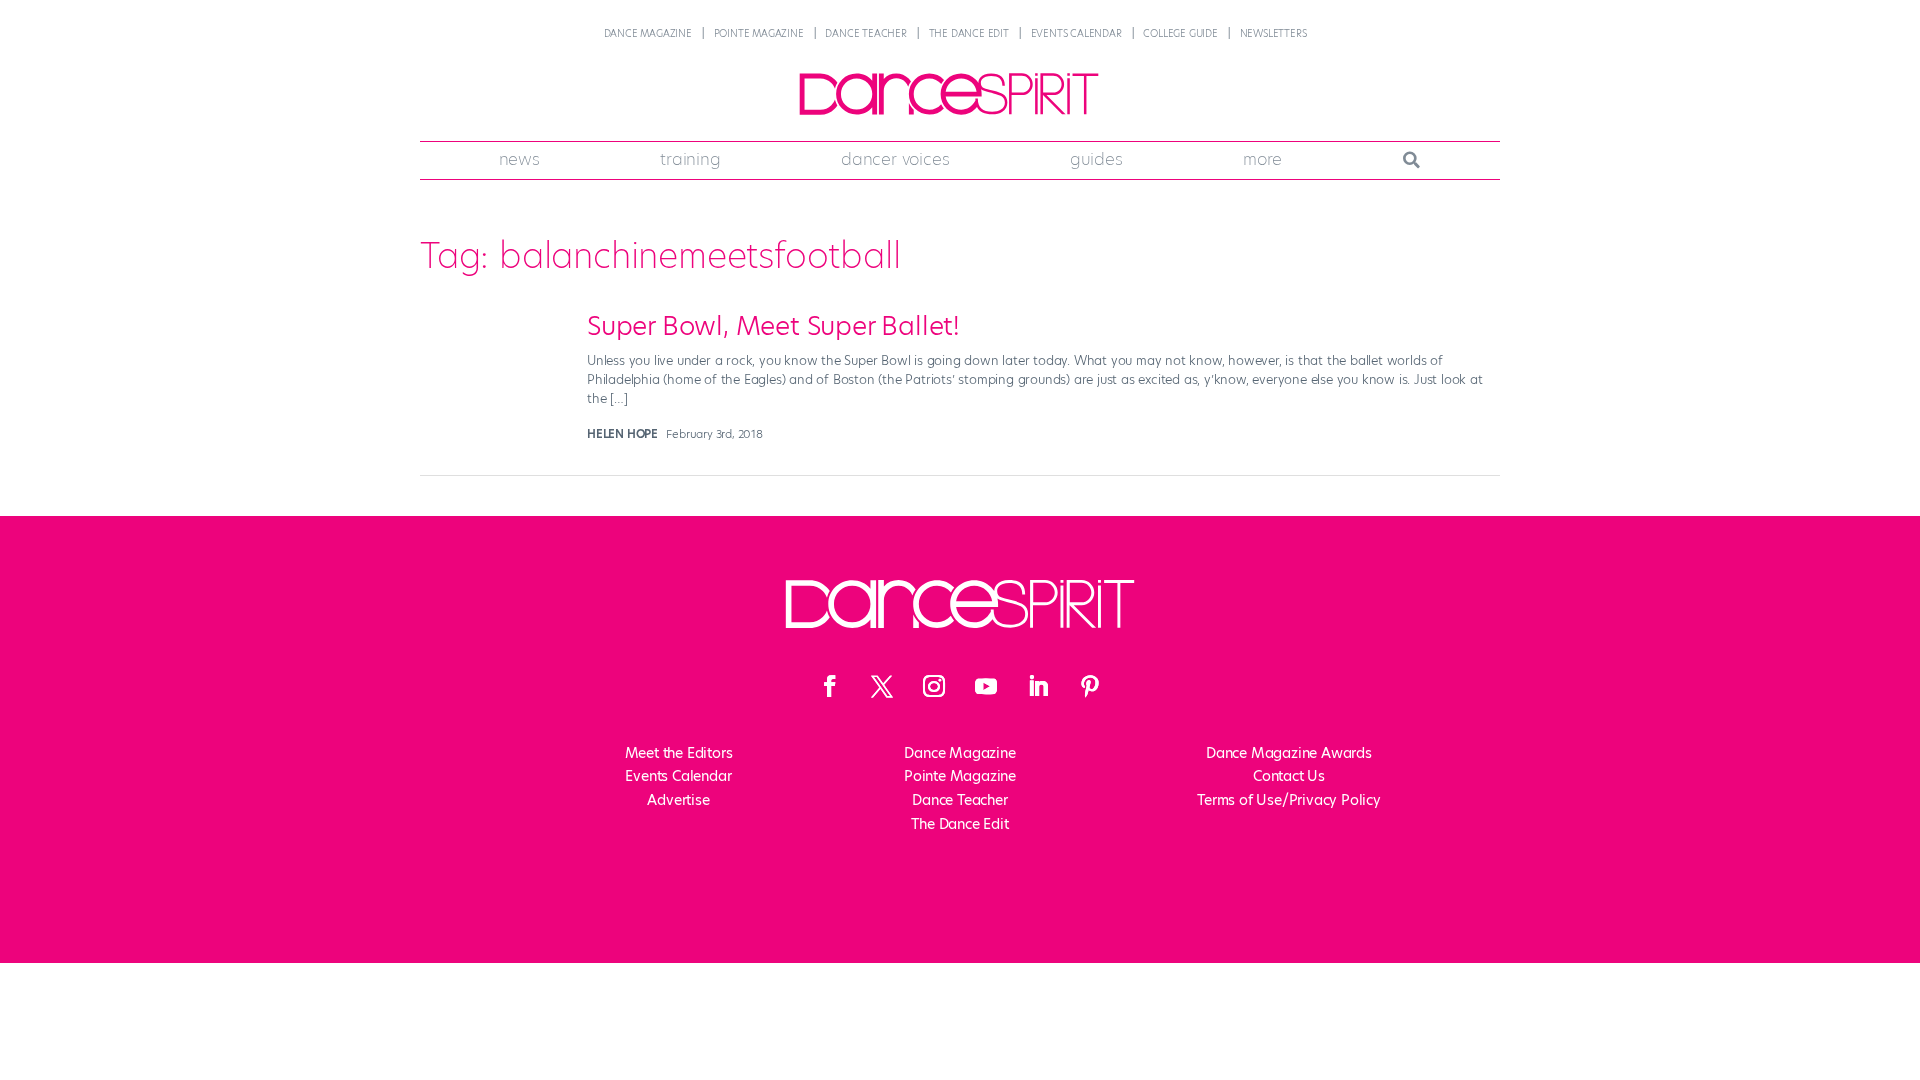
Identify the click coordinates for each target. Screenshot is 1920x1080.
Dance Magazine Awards (1289, 753)
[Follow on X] (882, 686)
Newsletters (1273, 33)
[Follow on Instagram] (934, 686)
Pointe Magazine (759, 33)
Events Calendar (1076, 33)
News (519, 159)
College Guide (1180, 33)
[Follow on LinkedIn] (1038, 686)
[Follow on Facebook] (830, 686)
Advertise (678, 800)
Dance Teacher (865, 33)
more (1262, 159)
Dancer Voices (895, 159)
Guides (1096, 159)
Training (690, 159)
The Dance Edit (969, 33)
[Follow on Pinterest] (1090, 686)
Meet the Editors (679, 753)
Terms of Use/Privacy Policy (1289, 800)
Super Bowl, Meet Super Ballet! (773, 326)
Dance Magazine (648, 33)
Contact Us (1289, 776)
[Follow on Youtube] (986, 686)
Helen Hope (622, 434)
